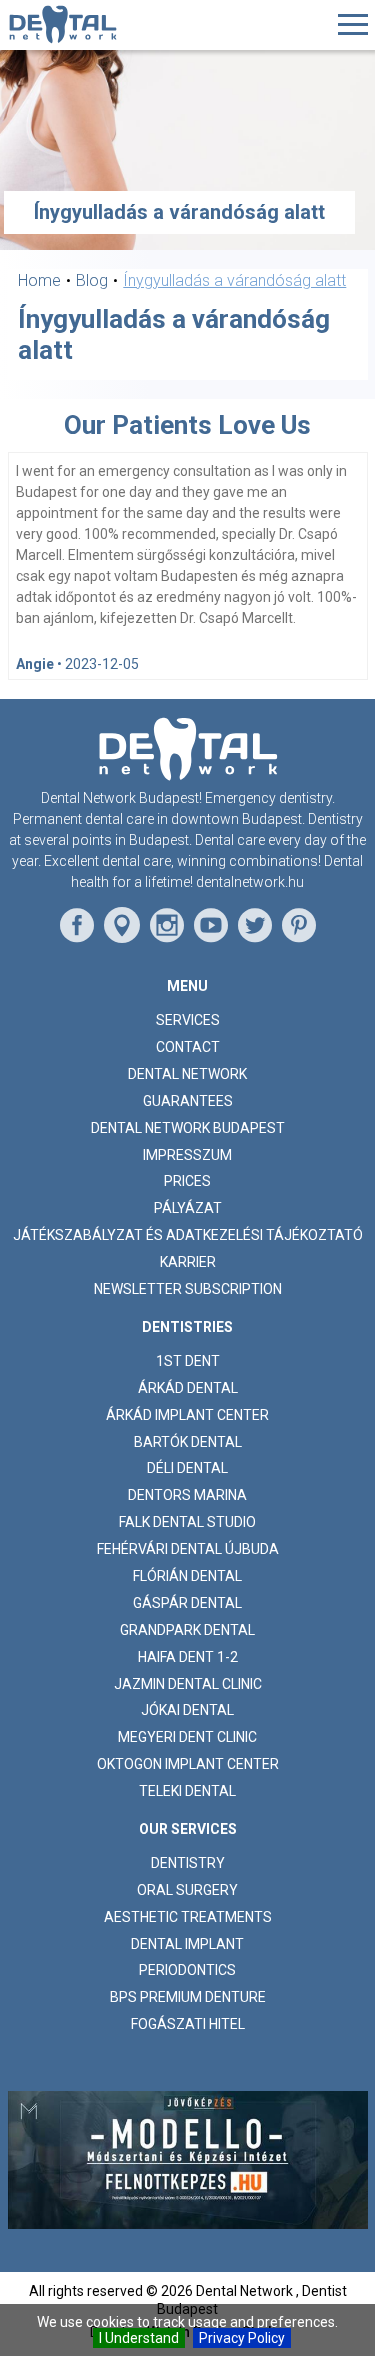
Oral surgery (187, 1890)
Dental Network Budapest (188, 1128)
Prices (187, 1181)
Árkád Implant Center (187, 1415)
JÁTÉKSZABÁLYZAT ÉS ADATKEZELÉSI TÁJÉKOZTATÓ (188, 1235)
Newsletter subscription (188, 1289)
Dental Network (187, 1074)
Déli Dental (187, 1468)
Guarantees (188, 1101)
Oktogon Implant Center (188, 1764)
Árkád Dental (188, 1388)
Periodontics (187, 1970)
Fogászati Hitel (188, 2024)
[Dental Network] (63, 24)
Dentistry (188, 1863)
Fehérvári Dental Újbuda (188, 1549)
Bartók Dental (188, 1442)
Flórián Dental (187, 1576)
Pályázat (188, 1208)
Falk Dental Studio (187, 1522)
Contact (188, 1047)
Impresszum (187, 1155)
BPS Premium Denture (188, 1997)
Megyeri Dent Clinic (187, 1737)
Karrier (188, 1262)
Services (188, 1020)
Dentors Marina (187, 1495)
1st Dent (188, 1361)
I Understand (139, 2338)
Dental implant (187, 1944)
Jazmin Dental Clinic (188, 1684)
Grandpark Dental (187, 1630)
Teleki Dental (187, 1791)
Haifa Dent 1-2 (188, 1657)
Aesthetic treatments (188, 1917)
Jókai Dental (187, 1710)
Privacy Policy (242, 2338)
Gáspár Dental (187, 1603)
